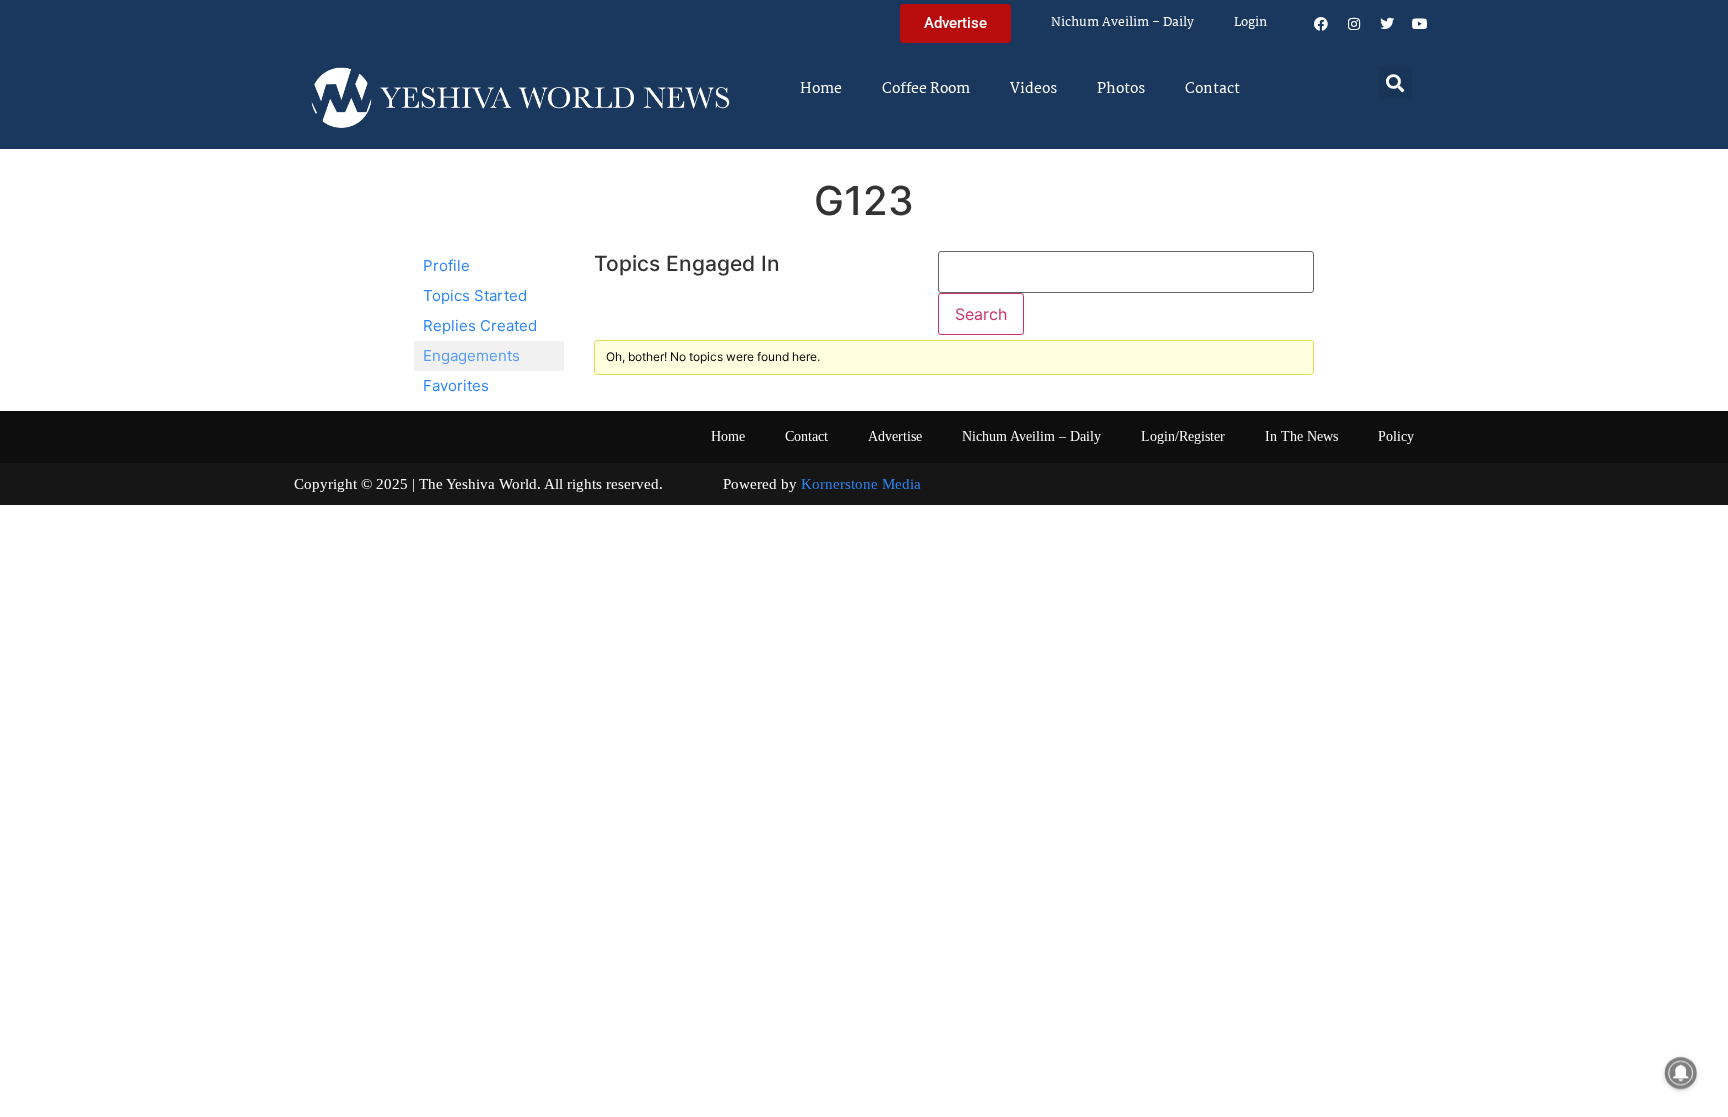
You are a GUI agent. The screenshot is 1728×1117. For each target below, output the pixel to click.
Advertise (895, 436)
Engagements (471, 355)
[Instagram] (1354, 24)
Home (821, 89)
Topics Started (475, 295)
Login (1250, 22)
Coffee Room (926, 89)
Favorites (456, 385)
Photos (1121, 89)
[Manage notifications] (1681, 1073)
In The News (1301, 436)
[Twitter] (1387, 24)
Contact (1212, 89)
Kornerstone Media (861, 484)
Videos (1033, 89)
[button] (1395, 82)
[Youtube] (1420, 24)
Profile (446, 265)
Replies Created (480, 325)
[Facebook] (1321, 24)
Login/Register (1183, 436)
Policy (1396, 436)
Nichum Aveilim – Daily (1122, 22)
